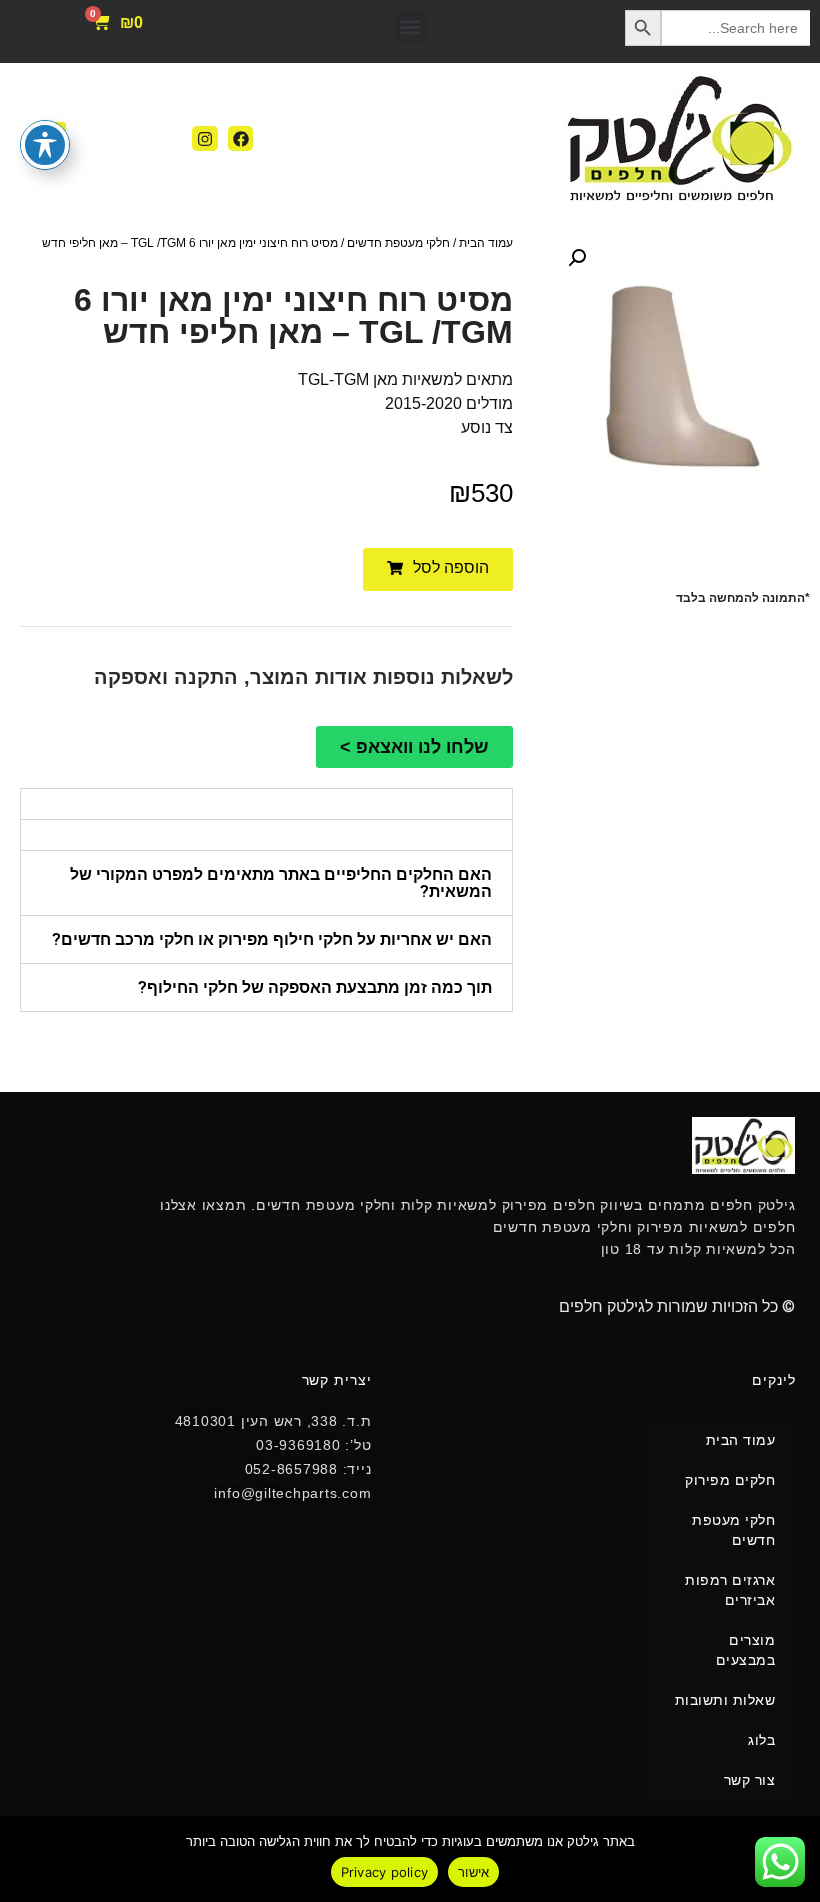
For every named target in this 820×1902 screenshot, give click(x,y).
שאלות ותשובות (725, 1700)
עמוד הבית (486, 243)
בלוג (761, 1740)
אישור (473, 1872)
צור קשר (750, 1780)
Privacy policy (385, 1872)
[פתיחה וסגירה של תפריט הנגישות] (45, 145)
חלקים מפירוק (730, 1480)
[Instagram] (205, 139)
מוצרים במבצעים (746, 1650)
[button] (410, 26)
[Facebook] (241, 139)
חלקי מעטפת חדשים (398, 243)
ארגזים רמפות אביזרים (730, 1590)
